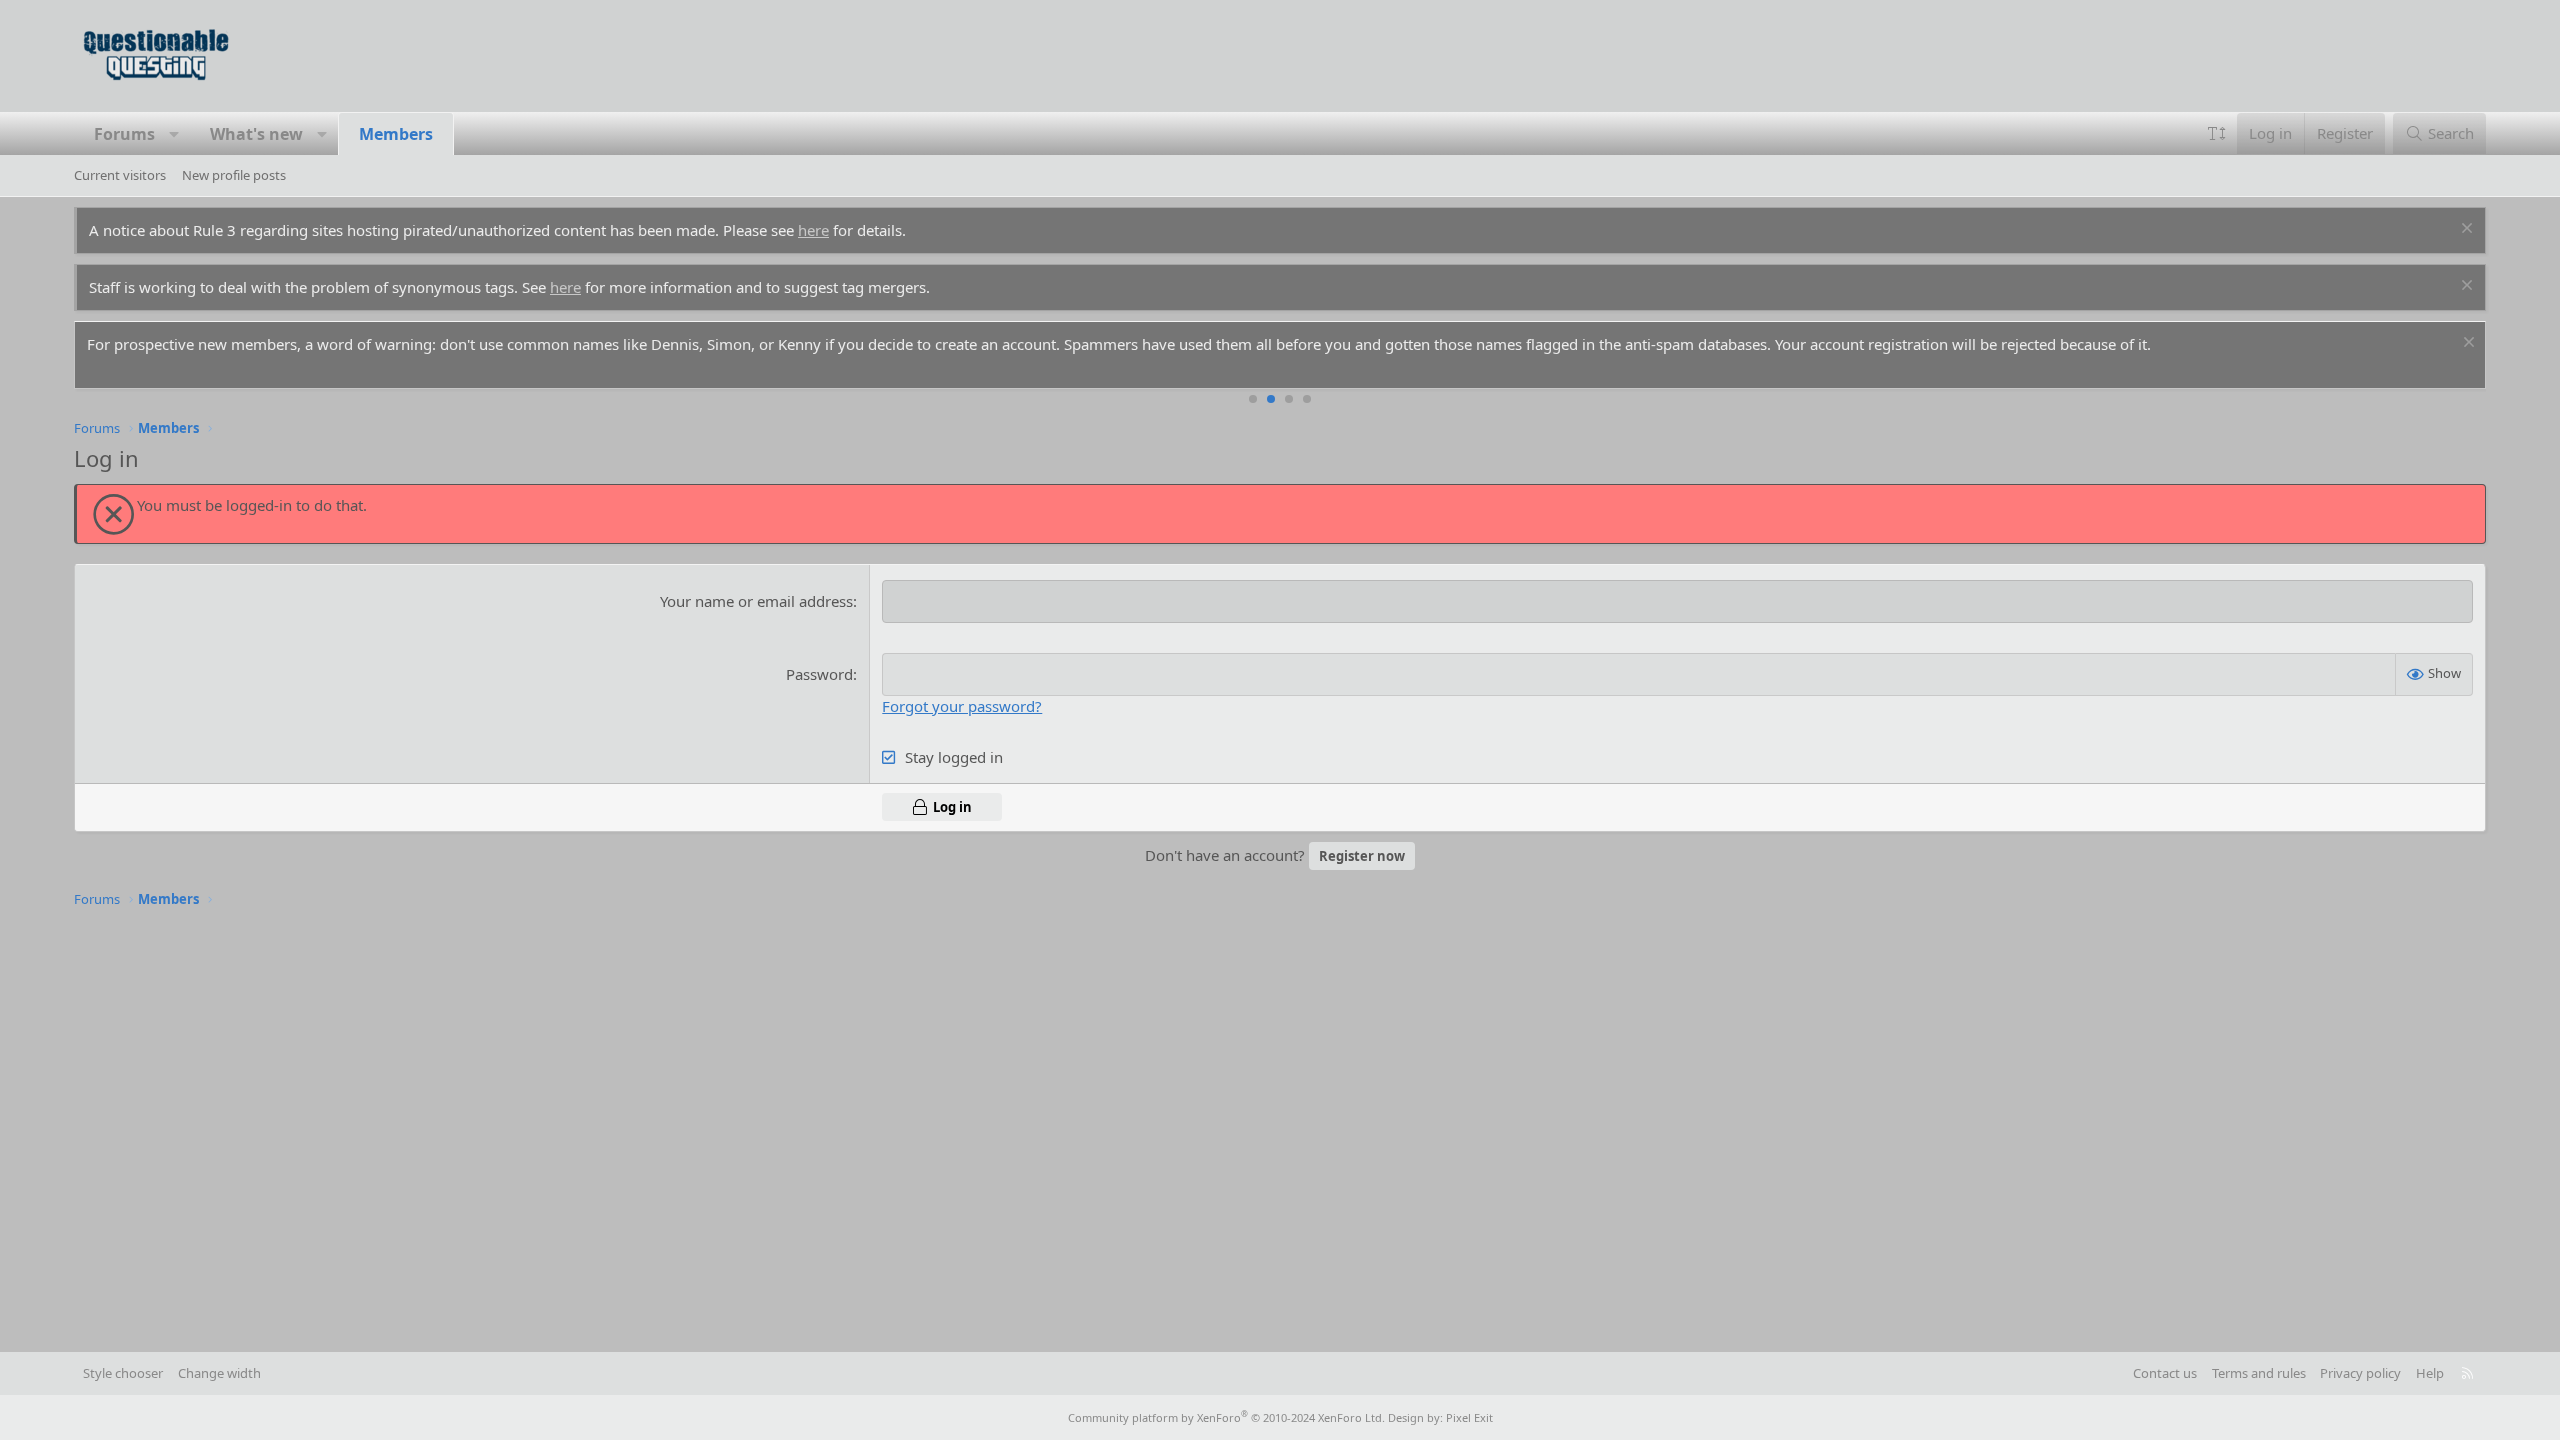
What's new (256, 134)
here (813, 230)
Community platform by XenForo (1226, 1417)
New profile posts (234, 175)
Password (819, 674)
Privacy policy (2360, 1373)
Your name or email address (756, 601)
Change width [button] (219, 1373)
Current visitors (120, 175)
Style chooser (123, 1373)
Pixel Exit (1469, 1417)
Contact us (2165, 1373)
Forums (124, 134)
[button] (174, 134)
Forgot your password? (962, 706)
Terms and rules (2259, 1373)
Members (396, 134)
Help (2430, 1373)
